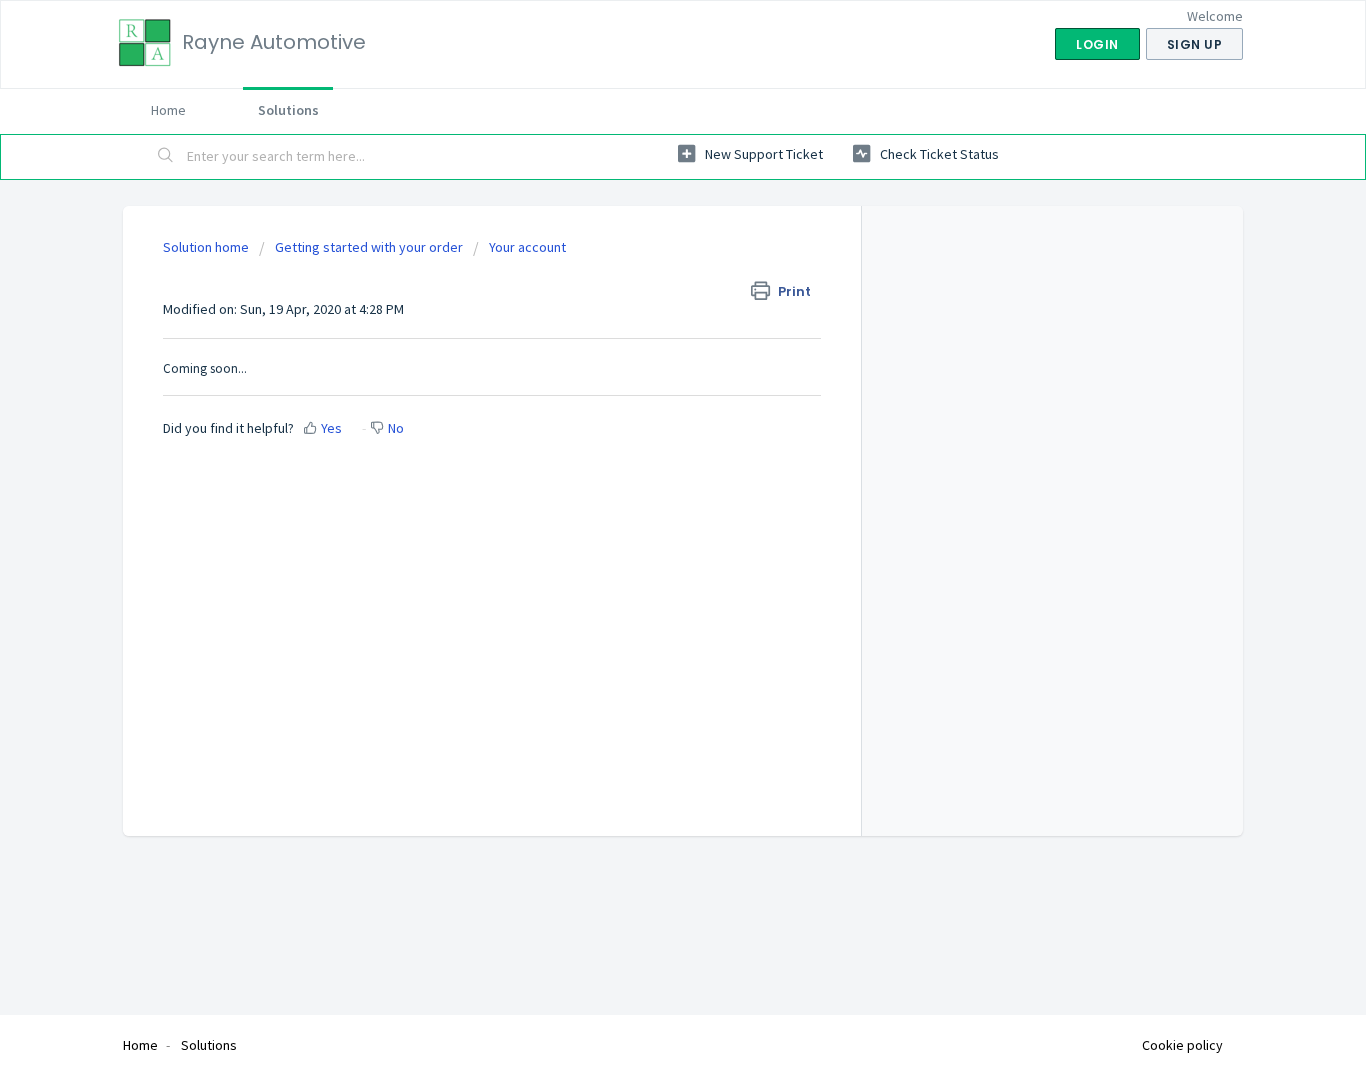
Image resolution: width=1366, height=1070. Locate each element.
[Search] (166, 157)
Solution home (207, 247)
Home (168, 110)
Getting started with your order (369, 247)
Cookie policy (1182, 1045)
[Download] (646, 271)
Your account (527, 247)
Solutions (288, 110)
